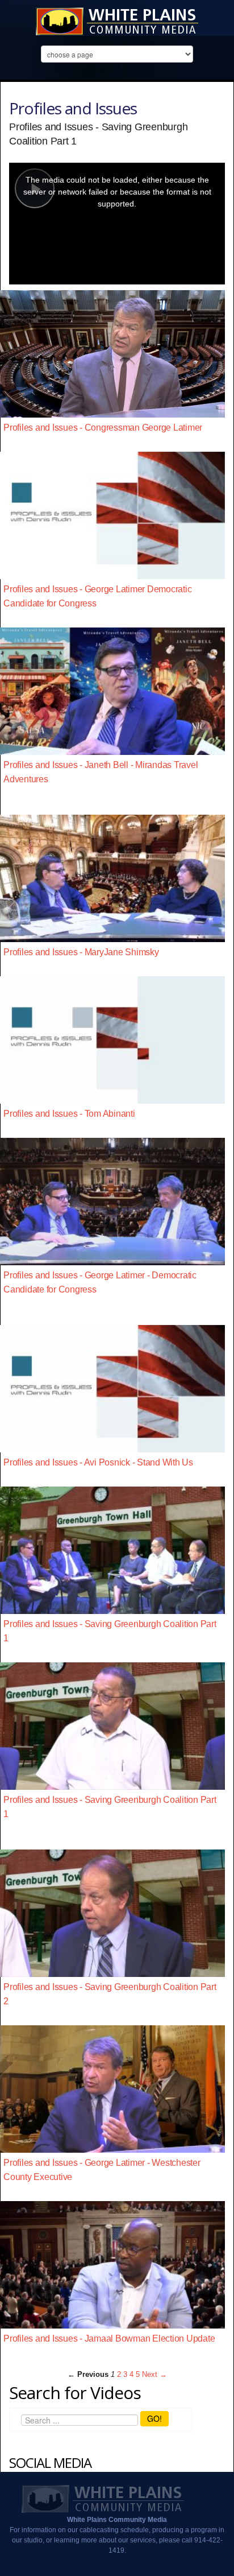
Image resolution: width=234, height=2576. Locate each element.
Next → (154, 2374)
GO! (154, 2418)
